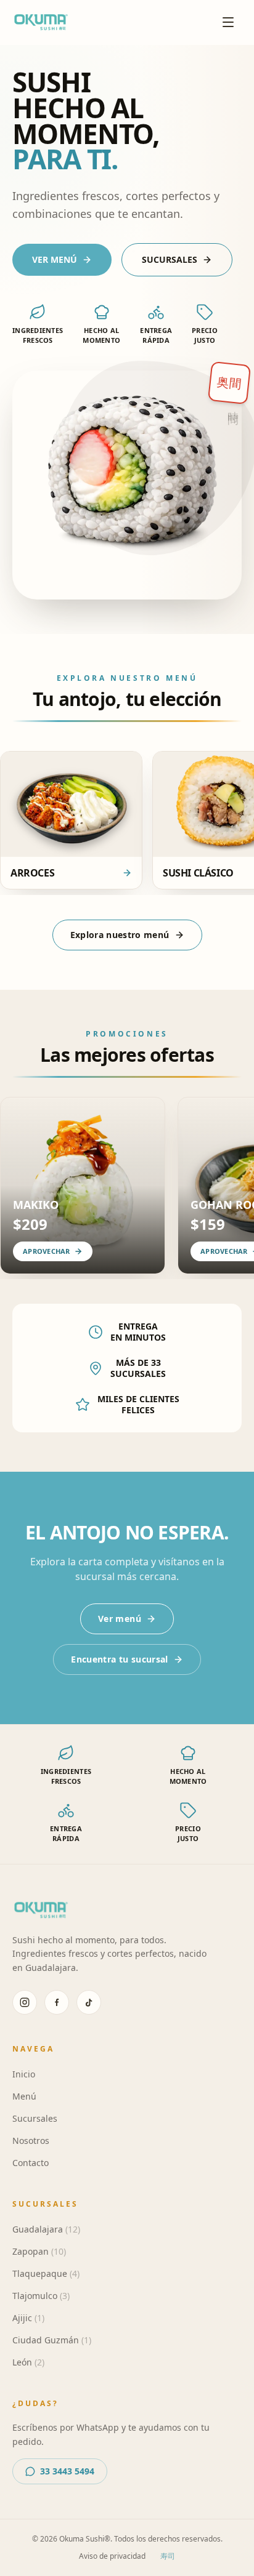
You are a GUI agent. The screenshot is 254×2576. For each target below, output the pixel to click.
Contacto (31, 2163)
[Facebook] (57, 2002)
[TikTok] (89, 2002)
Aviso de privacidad (112, 2556)
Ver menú (120, 1619)
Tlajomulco (41, 2296)
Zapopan (39, 2251)
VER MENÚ (55, 259)
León (28, 2362)
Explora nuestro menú (120, 935)
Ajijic (28, 2318)
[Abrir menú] (228, 22)
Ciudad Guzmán (52, 2340)
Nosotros (31, 2141)
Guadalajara (46, 2229)
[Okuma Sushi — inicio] (41, 22)
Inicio (24, 2074)
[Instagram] (25, 2002)
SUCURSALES (170, 259)
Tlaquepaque (46, 2273)
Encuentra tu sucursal (119, 1659)
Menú (24, 2096)
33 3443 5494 (67, 2471)
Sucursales (35, 2118)
